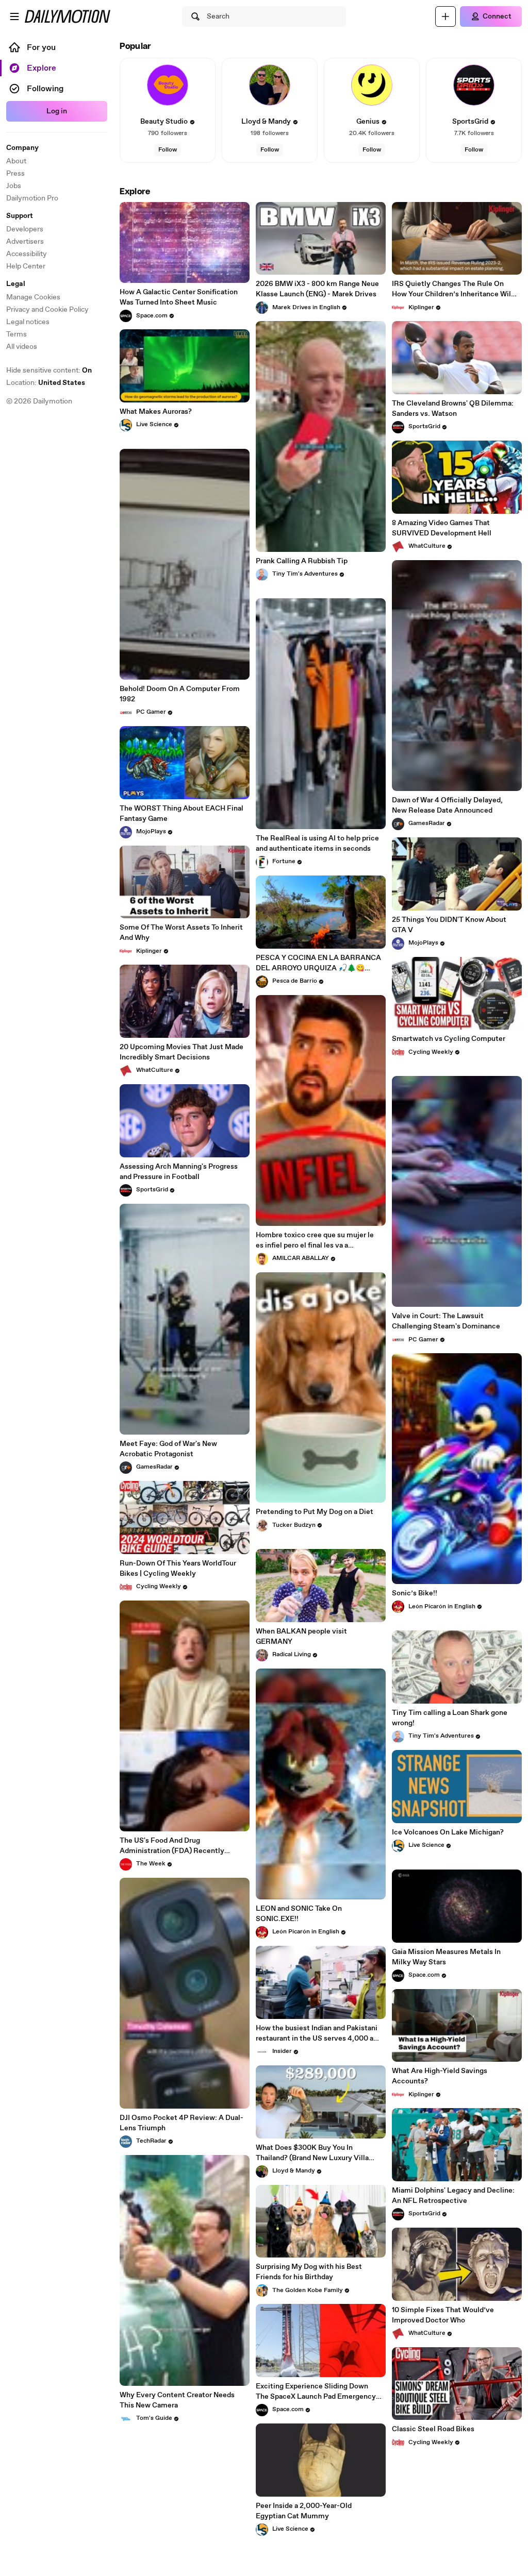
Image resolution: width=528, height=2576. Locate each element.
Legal (16, 284)
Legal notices (28, 322)
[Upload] (445, 16)
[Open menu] (14, 16)
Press (15, 174)
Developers (25, 229)
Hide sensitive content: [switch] (49, 371)
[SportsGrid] (474, 85)
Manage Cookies (33, 297)
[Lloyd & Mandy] (270, 85)
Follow (168, 150)
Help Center (26, 266)
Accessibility (27, 254)
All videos (22, 347)
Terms (16, 334)
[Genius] (372, 85)
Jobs (14, 186)
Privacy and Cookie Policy (47, 310)
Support (20, 216)
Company (22, 148)
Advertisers (25, 242)
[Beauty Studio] (168, 85)
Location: (46, 383)
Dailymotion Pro (32, 198)
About (16, 161)
